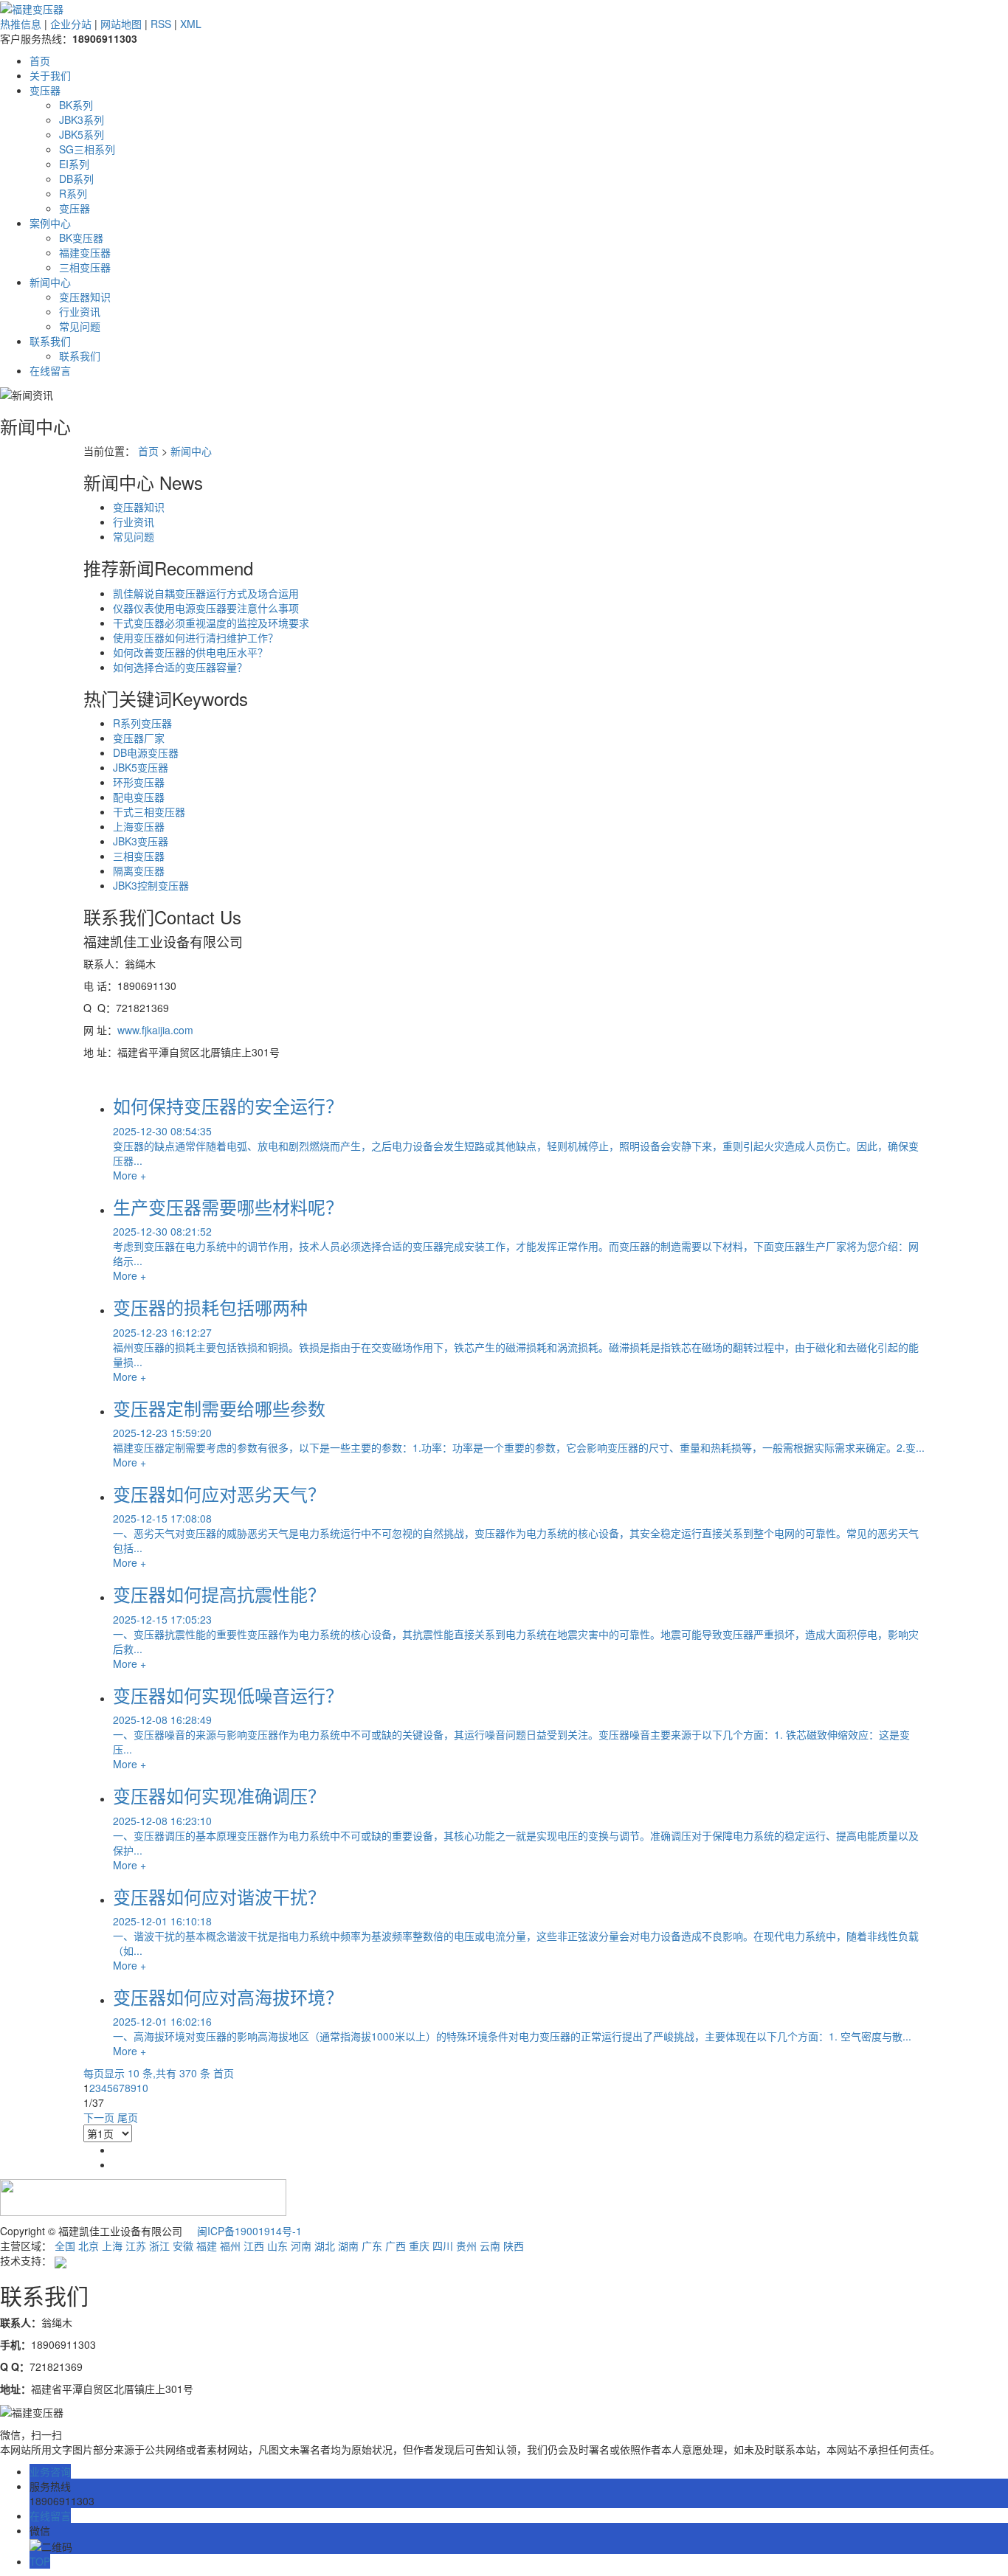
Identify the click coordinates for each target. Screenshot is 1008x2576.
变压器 (45, 90)
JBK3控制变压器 (151, 885)
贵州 (466, 2246)
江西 (254, 2246)
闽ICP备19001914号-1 (249, 2231)
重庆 (419, 2246)
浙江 (159, 2246)
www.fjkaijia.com (155, 1030)
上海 (112, 2246)
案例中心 (50, 223)
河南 (301, 2246)
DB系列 (76, 179)
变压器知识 (85, 297)
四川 (443, 2246)
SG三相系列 (87, 149)
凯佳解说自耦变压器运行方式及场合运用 (206, 593)
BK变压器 (81, 238)
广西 (396, 2246)
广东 (372, 2246)
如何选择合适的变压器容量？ (180, 667)
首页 (40, 60)
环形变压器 (139, 782)
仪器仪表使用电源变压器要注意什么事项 (206, 608)
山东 (277, 2246)
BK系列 (76, 105)
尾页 (128, 2117)
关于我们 (50, 75)
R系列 (73, 193)
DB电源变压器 (146, 752)
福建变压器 (85, 252)
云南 (490, 2246)
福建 (207, 2246)
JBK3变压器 (141, 841)
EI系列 (74, 164)
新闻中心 (50, 282)
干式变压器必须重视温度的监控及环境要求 (211, 623)
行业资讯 (80, 311)
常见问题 (80, 326)
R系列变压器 (142, 723)
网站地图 (121, 24)
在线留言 (50, 370)
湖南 (348, 2246)
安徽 (183, 2246)
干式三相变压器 (149, 811)
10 (142, 2088)
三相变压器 (85, 267)
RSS (161, 24)
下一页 (99, 2117)
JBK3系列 (82, 120)
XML (191, 24)
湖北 (325, 2246)
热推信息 (21, 24)
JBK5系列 (82, 134)
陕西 (514, 2246)
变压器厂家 (139, 738)
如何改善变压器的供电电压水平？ (190, 652)
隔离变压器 (139, 870)
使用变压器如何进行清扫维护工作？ (196, 637)
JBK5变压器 (141, 767)
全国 (65, 2246)
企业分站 (71, 24)
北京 (89, 2246)
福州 (230, 2246)
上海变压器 (139, 826)
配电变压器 (139, 797)
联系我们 (50, 341)
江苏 (136, 2246)
